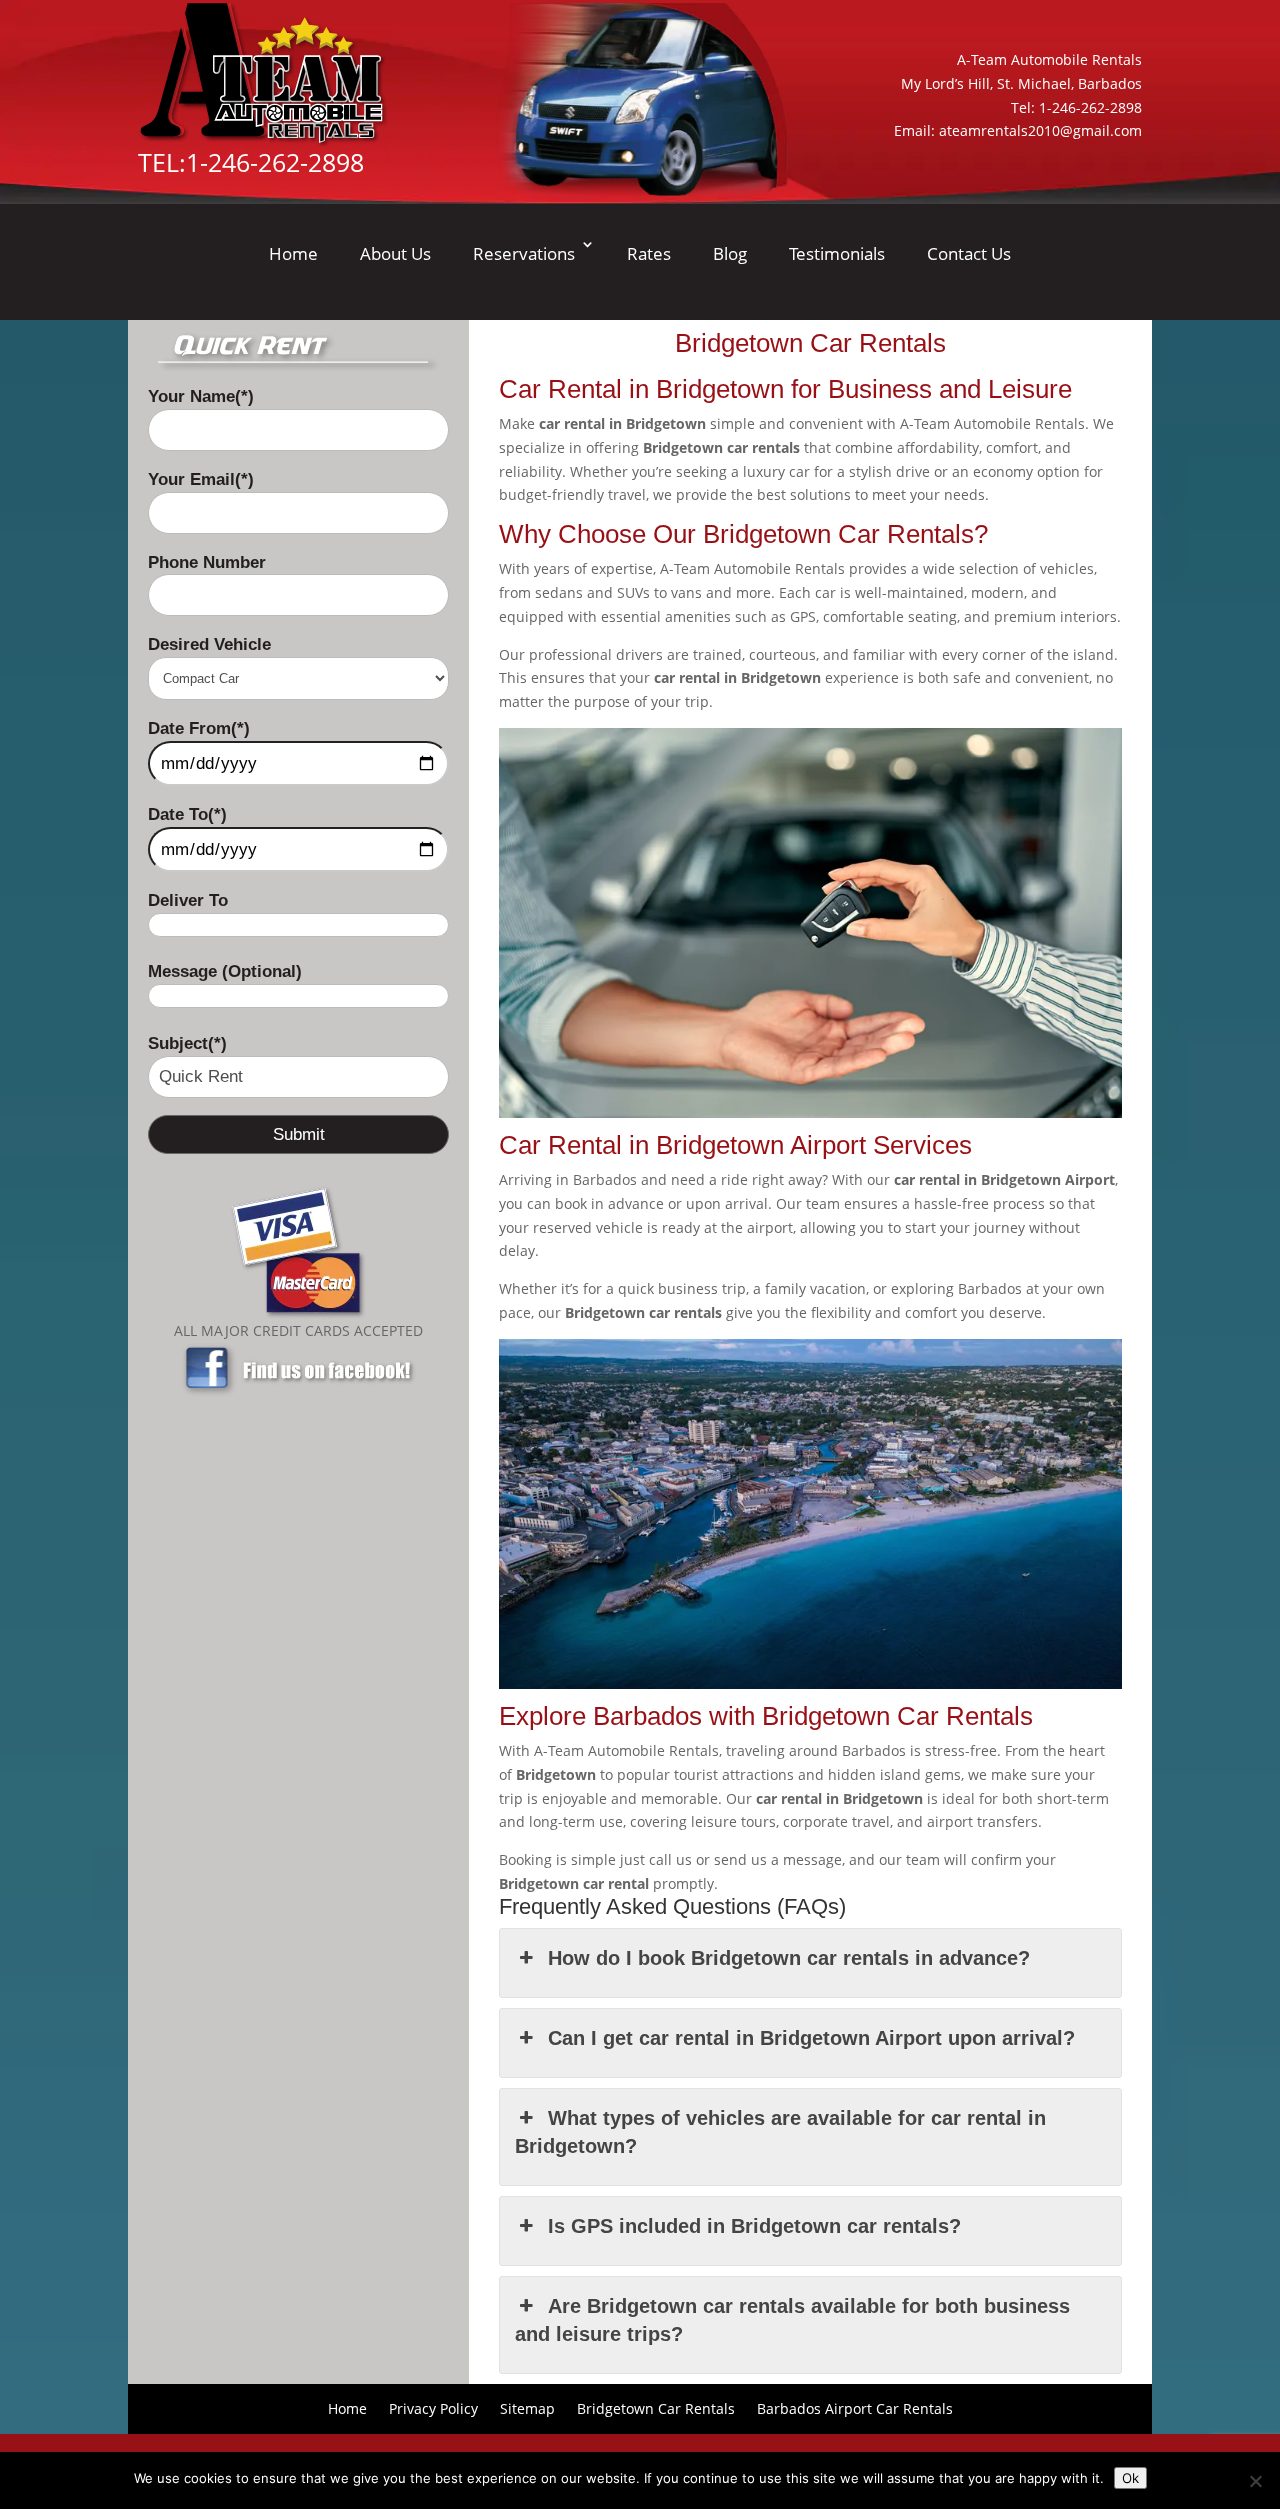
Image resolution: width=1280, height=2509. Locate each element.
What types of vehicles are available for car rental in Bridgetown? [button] (780, 2132)
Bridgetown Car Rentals (656, 2407)
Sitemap (527, 2407)
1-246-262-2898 (275, 162)
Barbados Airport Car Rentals (855, 2407)
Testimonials (837, 253)
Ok (1130, 2478)
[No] (1255, 2481)
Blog (730, 253)
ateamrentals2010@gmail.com (1040, 130)
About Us (395, 253)
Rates (649, 253)
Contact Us (969, 253)
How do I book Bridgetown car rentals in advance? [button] (789, 1958)
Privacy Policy (433, 2407)
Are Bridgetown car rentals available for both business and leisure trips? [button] (792, 2320)
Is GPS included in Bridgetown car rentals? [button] (754, 2226)
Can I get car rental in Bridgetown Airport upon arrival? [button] (811, 2038)
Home (293, 253)
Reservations (524, 253)
